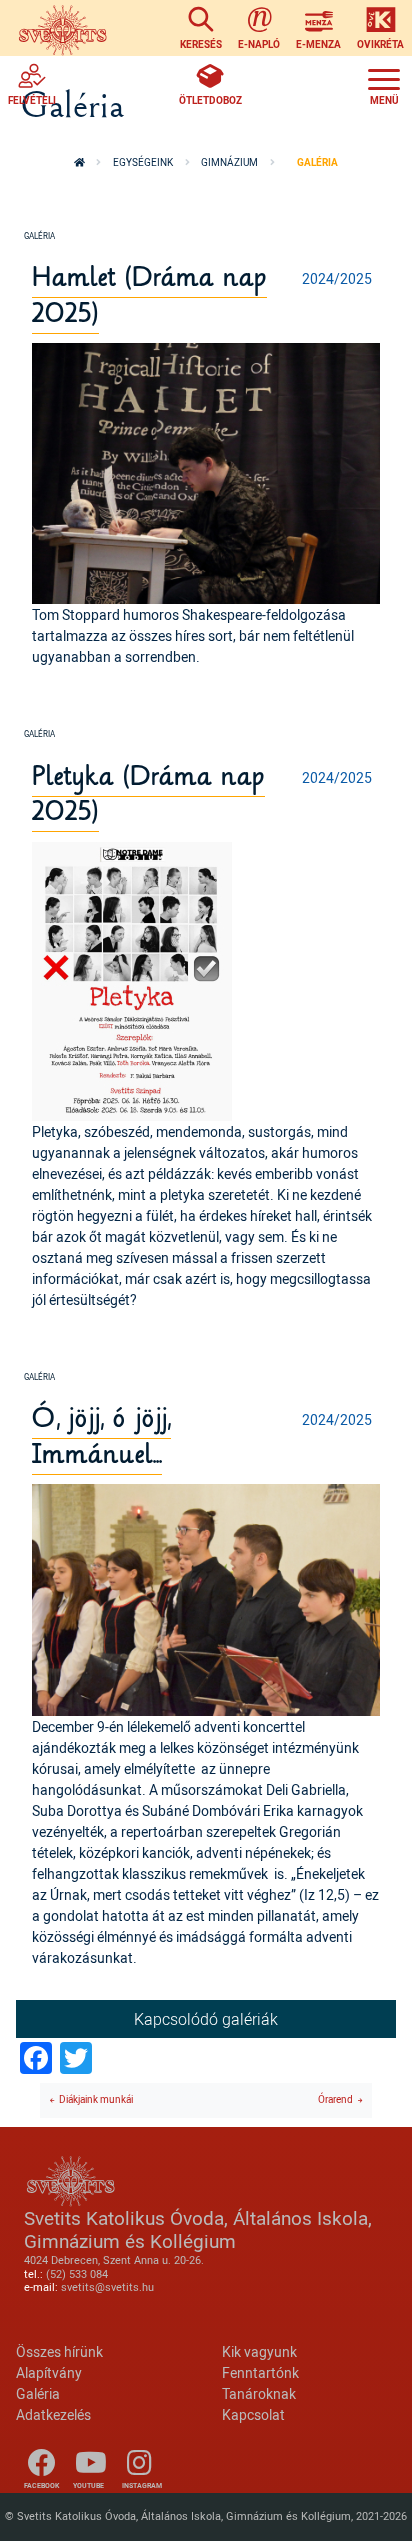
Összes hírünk (59, 2351)
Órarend (335, 2099)
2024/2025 (337, 278)
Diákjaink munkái (96, 2099)
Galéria (38, 2393)
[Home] (62, 28)
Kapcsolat (253, 2414)
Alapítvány (49, 2372)
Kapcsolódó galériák (206, 2019)
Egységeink (143, 162)
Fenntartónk (260, 2372)
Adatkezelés (53, 2414)
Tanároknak (259, 2393)
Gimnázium (229, 162)
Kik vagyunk (259, 2351)
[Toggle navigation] (384, 84)
